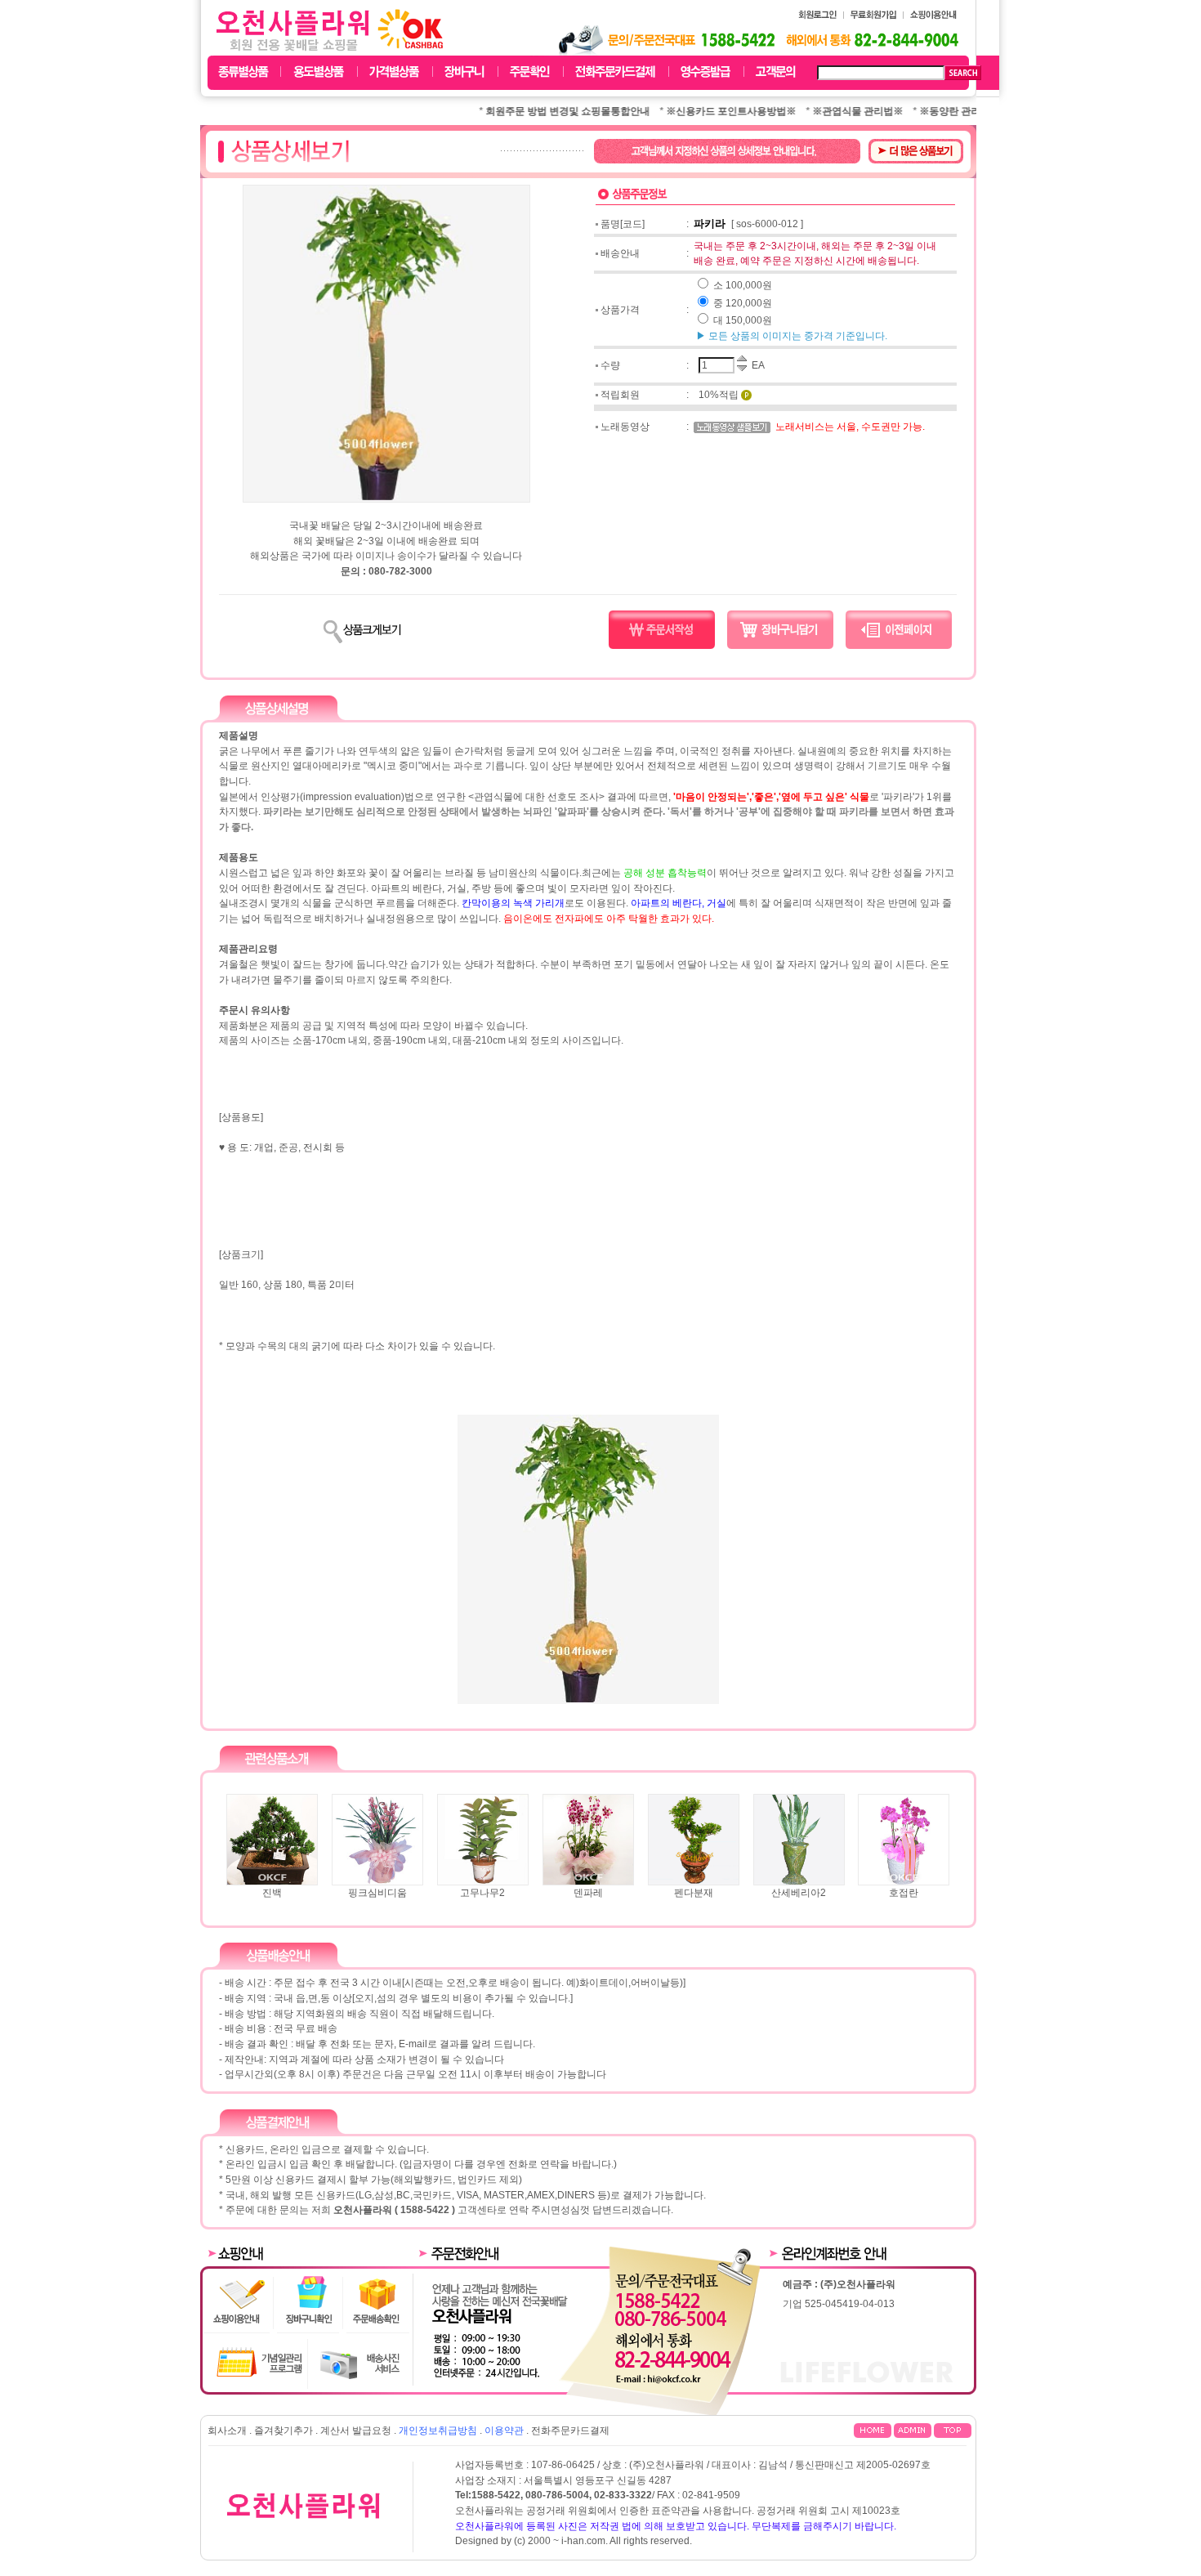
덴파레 (588, 1893)
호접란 (904, 1893)
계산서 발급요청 (356, 2431)
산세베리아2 (799, 1893)
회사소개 (227, 2431)
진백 (272, 1893)
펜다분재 (694, 1893)
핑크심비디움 (377, 1893)
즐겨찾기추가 (284, 2431)
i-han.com (583, 2541)
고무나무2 (482, 1893)
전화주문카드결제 (570, 2431)
